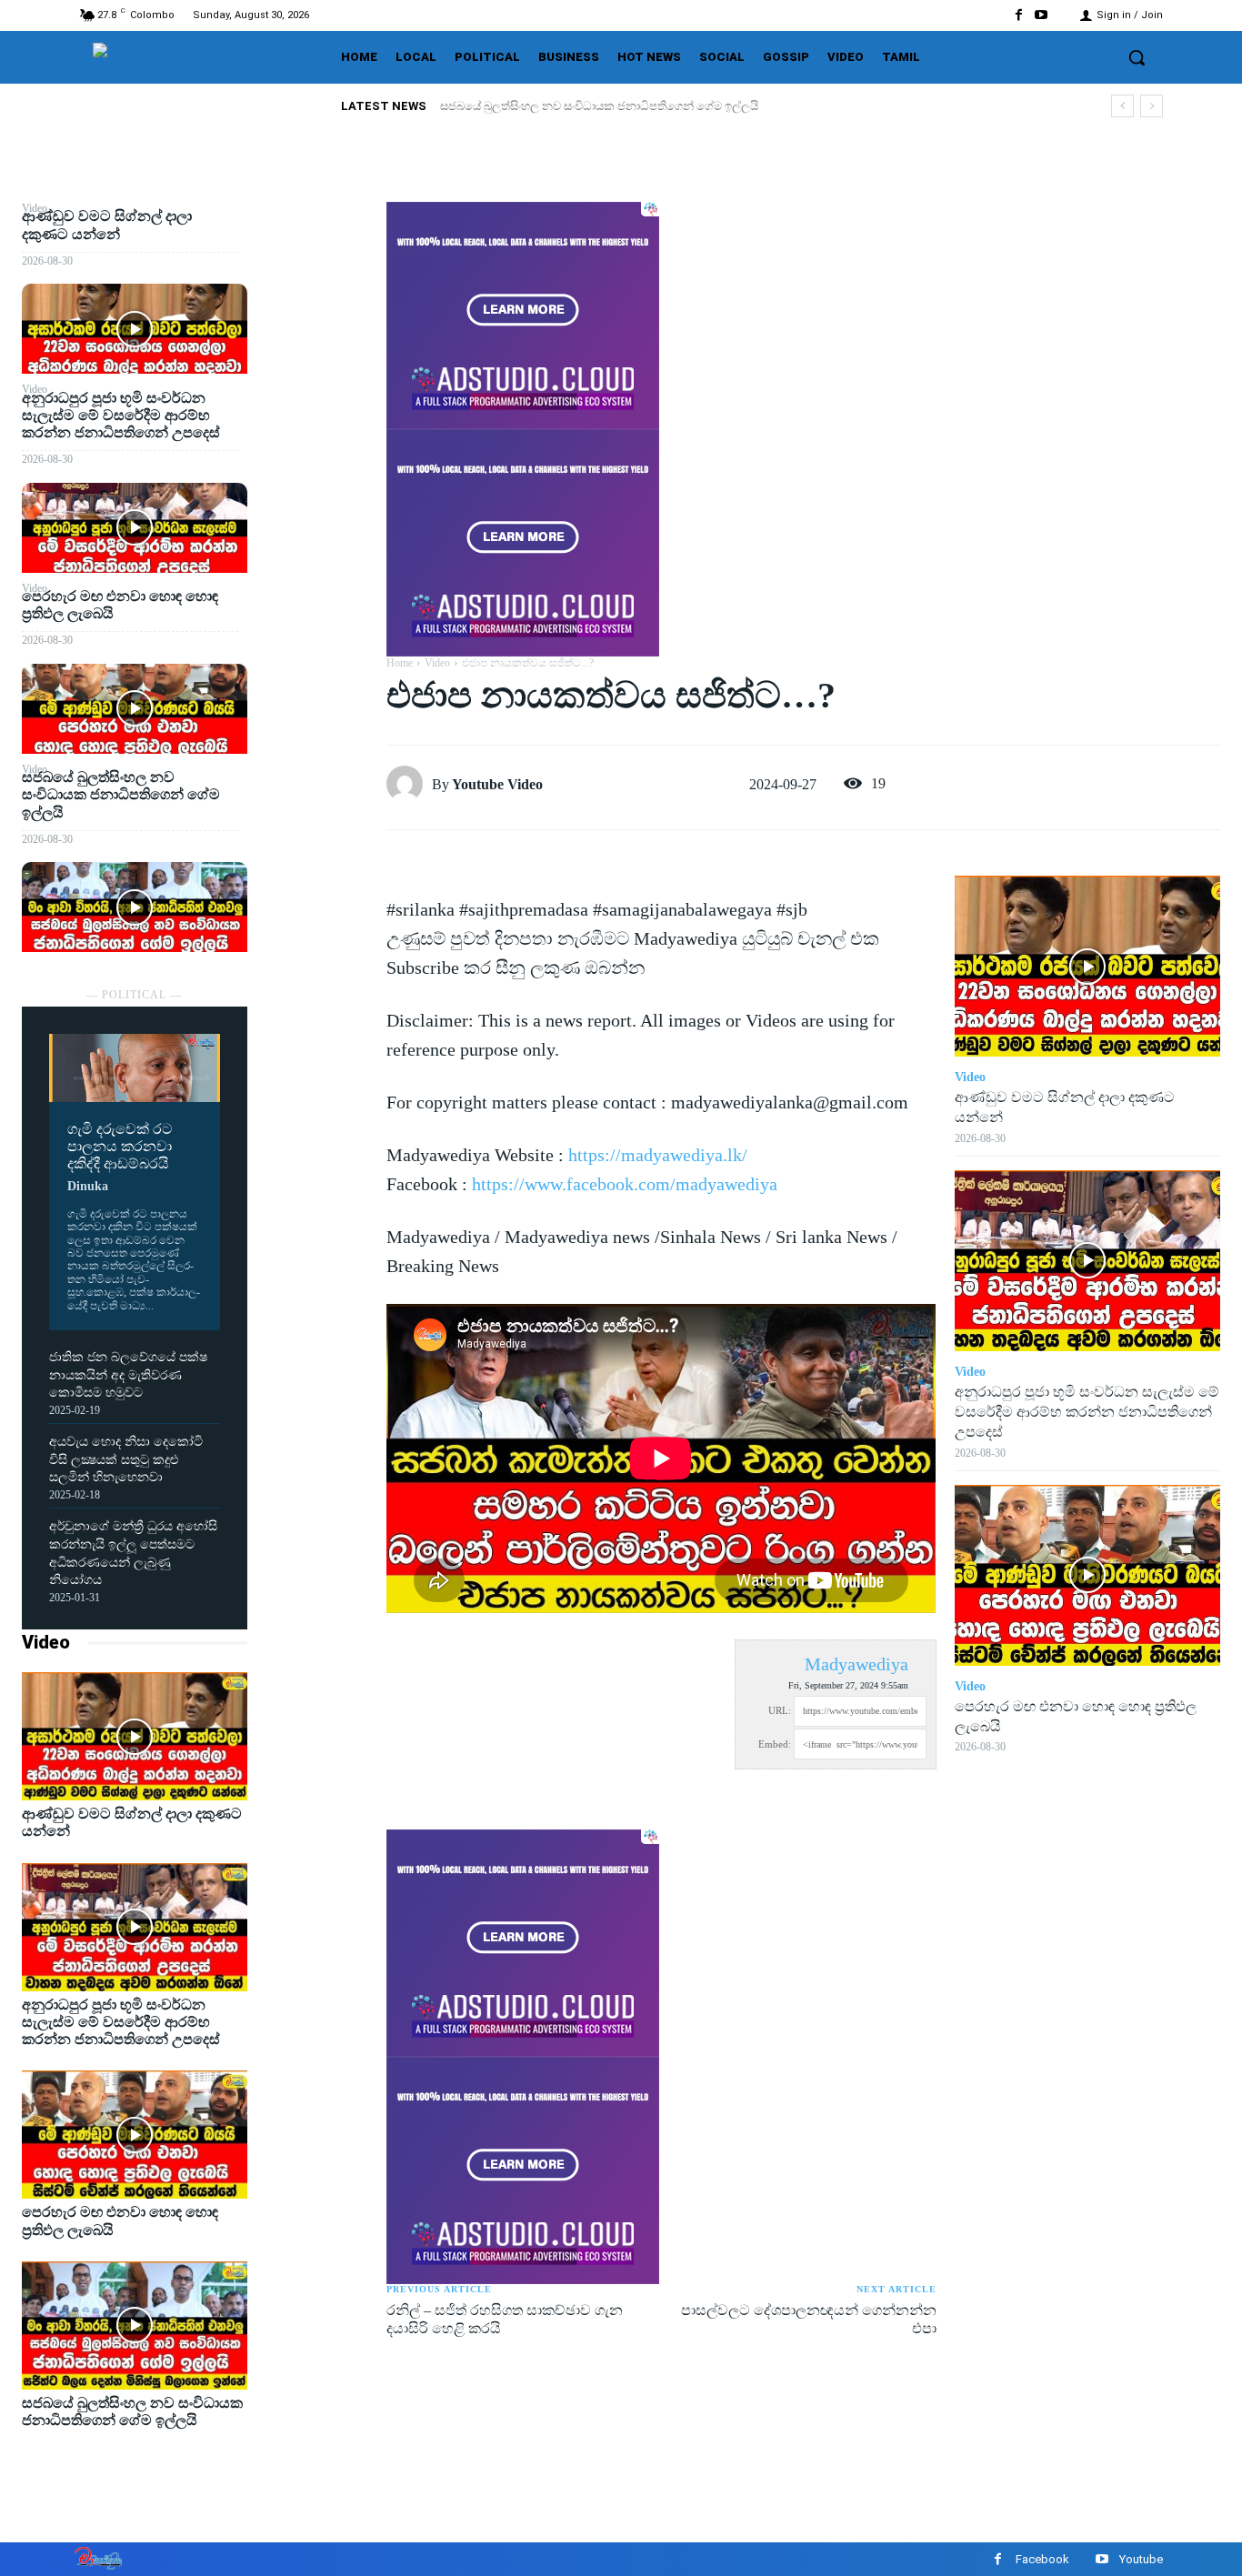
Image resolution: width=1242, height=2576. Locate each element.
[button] (1137, 57)
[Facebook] (1019, 15)
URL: (780, 1710)
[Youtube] (1042, 15)
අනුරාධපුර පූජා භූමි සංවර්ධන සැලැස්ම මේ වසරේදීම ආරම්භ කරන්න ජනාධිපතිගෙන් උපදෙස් (121, 415)
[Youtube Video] (409, 784)
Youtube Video (497, 784)
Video (46, 1642)
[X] (316, 263)
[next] (1152, 106)
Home (400, 663)
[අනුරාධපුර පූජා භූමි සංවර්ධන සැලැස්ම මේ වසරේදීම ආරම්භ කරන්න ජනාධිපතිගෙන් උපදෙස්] (135, 528)
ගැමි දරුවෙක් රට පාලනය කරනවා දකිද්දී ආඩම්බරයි (120, 1146)
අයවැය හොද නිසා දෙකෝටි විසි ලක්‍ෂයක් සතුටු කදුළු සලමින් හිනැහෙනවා (126, 1459)
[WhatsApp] (316, 348)
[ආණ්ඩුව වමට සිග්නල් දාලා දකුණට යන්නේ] (135, 329)
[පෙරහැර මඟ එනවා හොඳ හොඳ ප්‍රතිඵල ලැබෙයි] (135, 709)
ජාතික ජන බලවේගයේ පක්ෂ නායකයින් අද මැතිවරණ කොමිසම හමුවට (128, 1375)
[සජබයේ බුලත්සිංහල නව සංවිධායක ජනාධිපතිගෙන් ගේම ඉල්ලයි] (135, 907)
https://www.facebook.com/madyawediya (625, 1184)
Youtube (1141, 2559)
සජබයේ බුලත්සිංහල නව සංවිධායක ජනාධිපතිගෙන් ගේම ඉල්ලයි (121, 794)
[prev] (1122, 106)
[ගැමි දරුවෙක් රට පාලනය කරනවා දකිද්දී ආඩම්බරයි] (135, 1068)
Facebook (1042, 2559)
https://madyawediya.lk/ (658, 1155)
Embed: (775, 1744)
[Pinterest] (316, 306)
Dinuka (88, 1186)
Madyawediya (856, 1664)
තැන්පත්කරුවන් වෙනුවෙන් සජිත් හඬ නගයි (549, 106)
